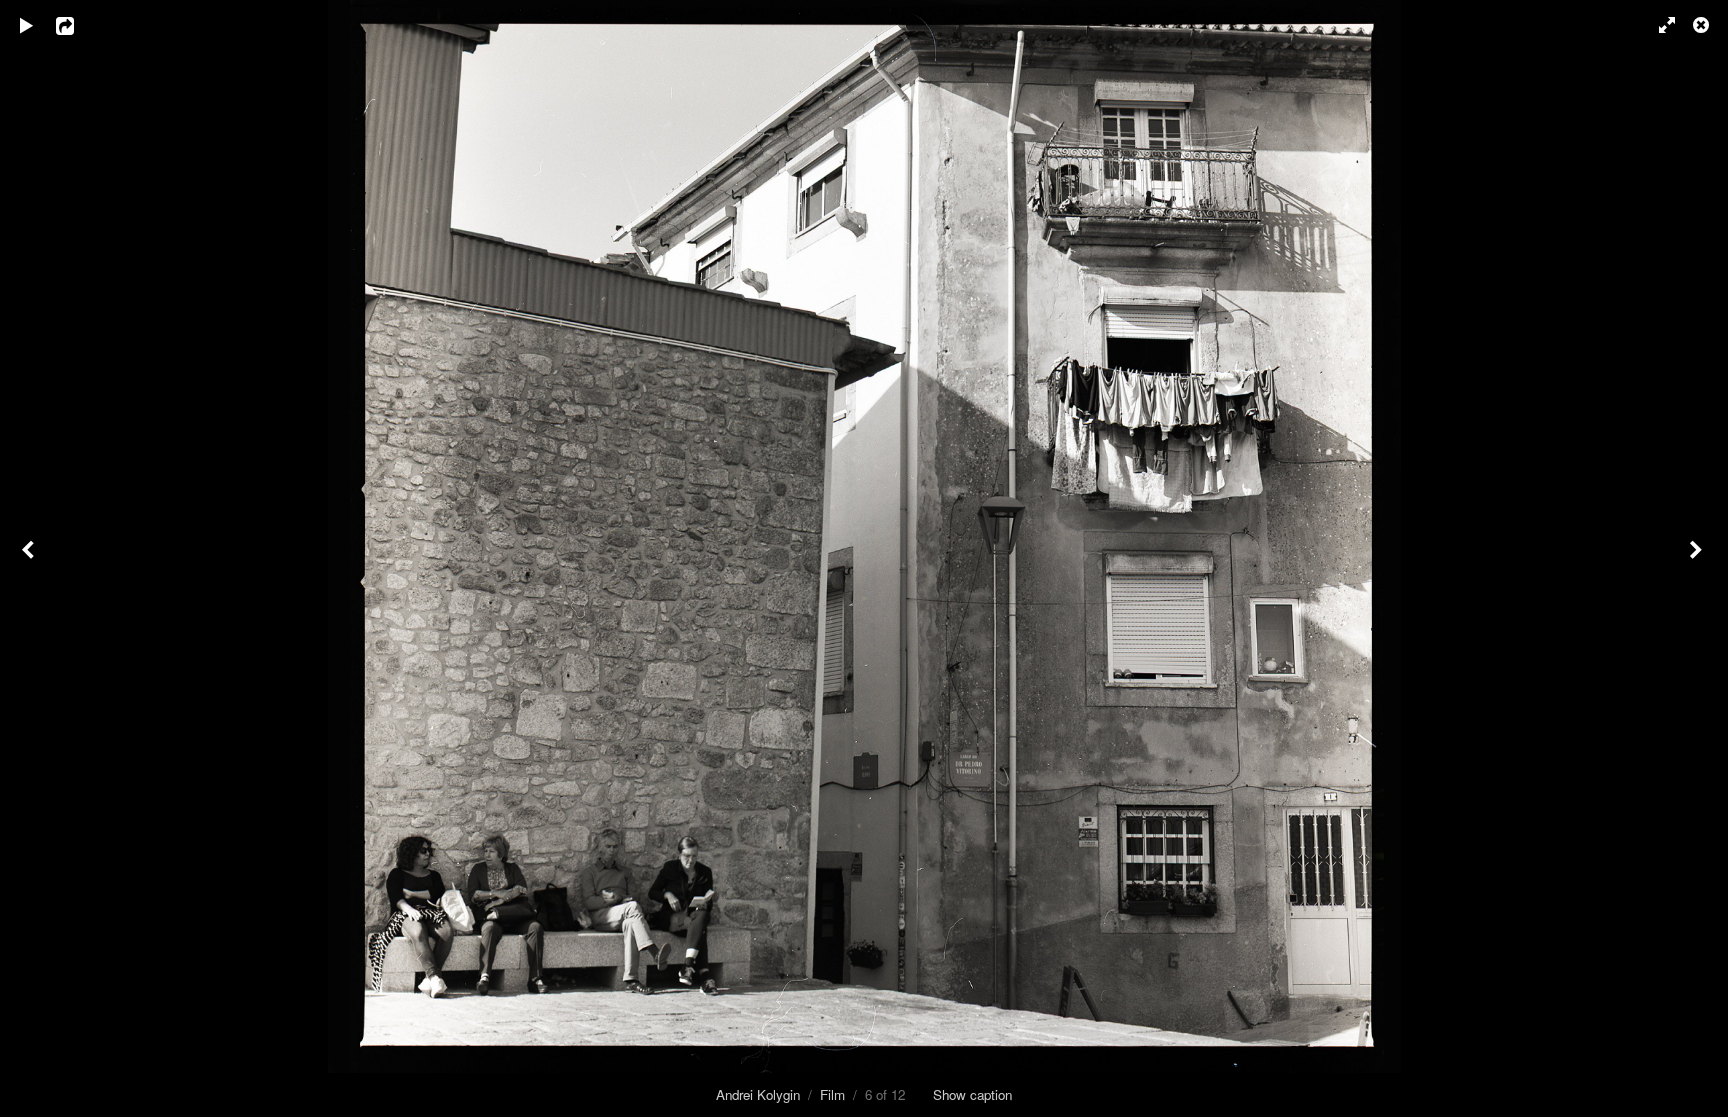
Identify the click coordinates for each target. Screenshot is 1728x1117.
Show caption (972, 1094)
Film (832, 1094)
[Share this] (79, 25)
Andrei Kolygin (758, 1094)
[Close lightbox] (1703, 25)
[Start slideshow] (27, 25)
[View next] (1698, 558)
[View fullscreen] (1658, 25)
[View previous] (30, 558)
